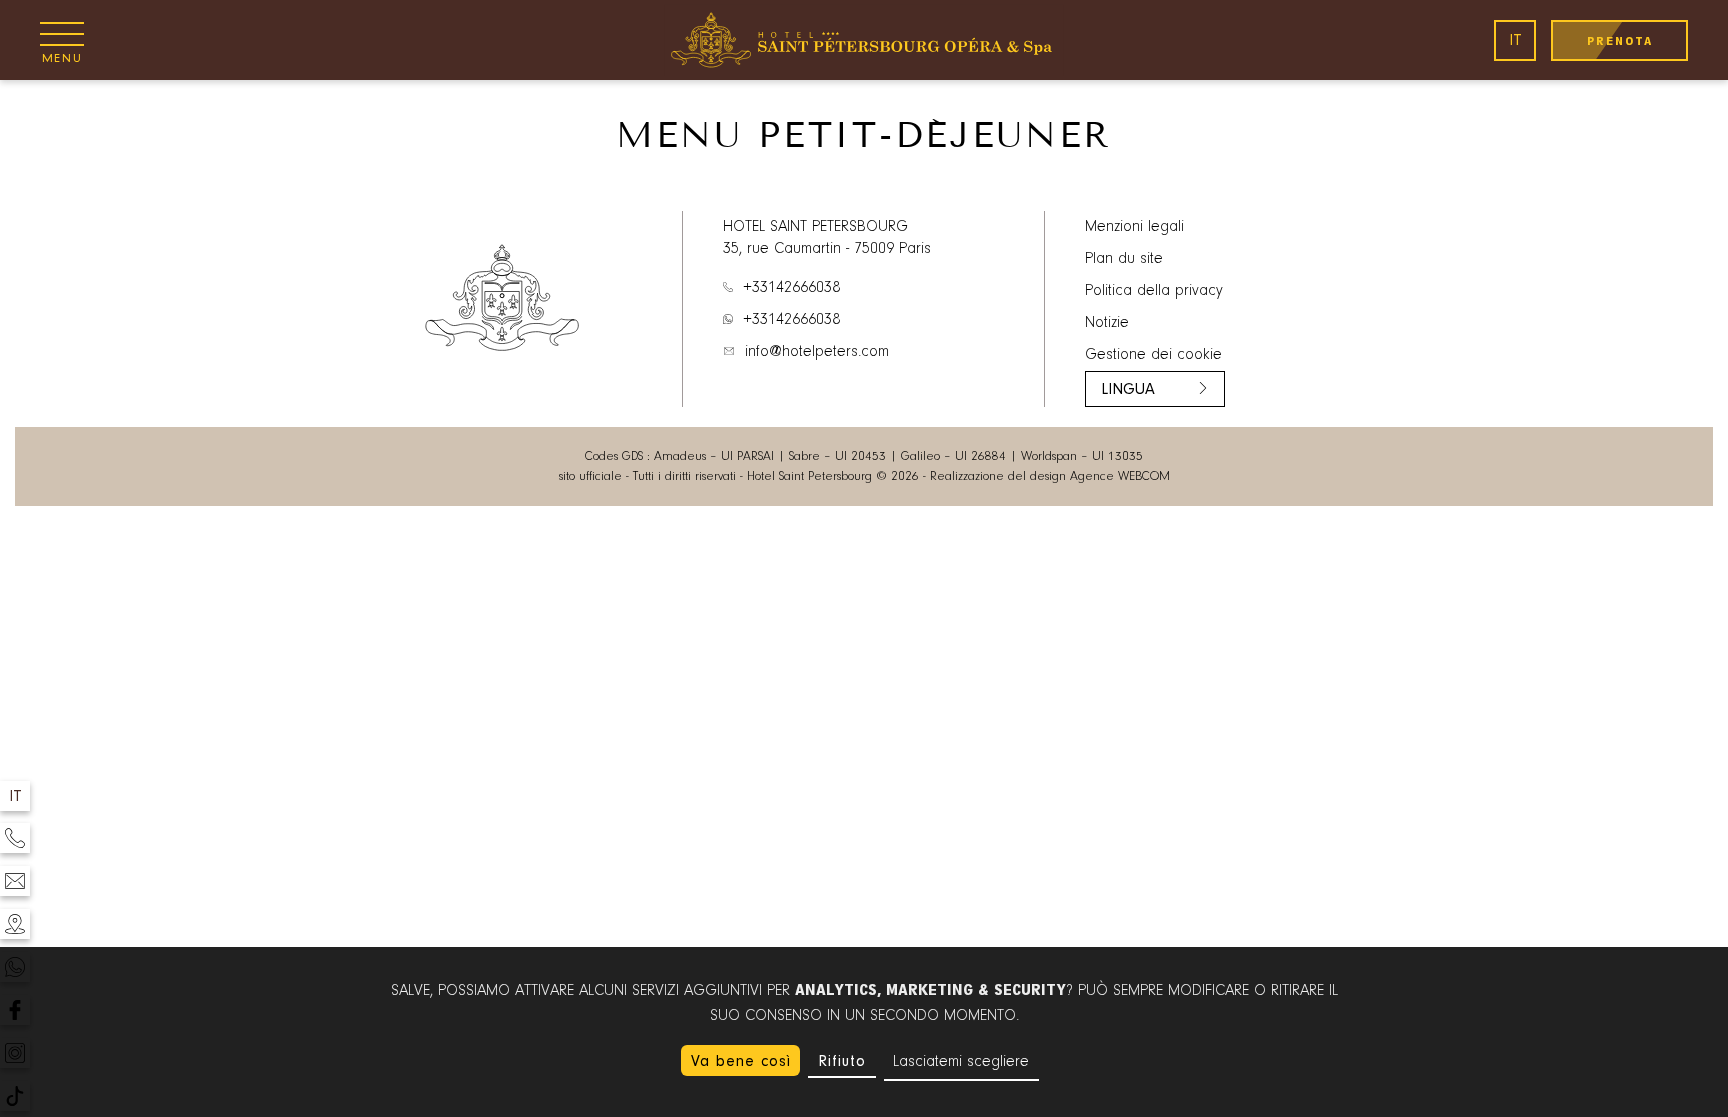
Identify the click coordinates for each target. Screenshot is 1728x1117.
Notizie (1107, 323)
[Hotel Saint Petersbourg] (864, 40)
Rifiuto (842, 1061)
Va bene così (741, 1061)
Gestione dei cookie (1153, 355)
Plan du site (1124, 259)
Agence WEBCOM (1120, 476)
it (1515, 40)
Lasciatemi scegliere (961, 1062)
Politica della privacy (1154, 291)
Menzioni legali (1134, 227)
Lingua (1128, 389)
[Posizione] (15, 924)
